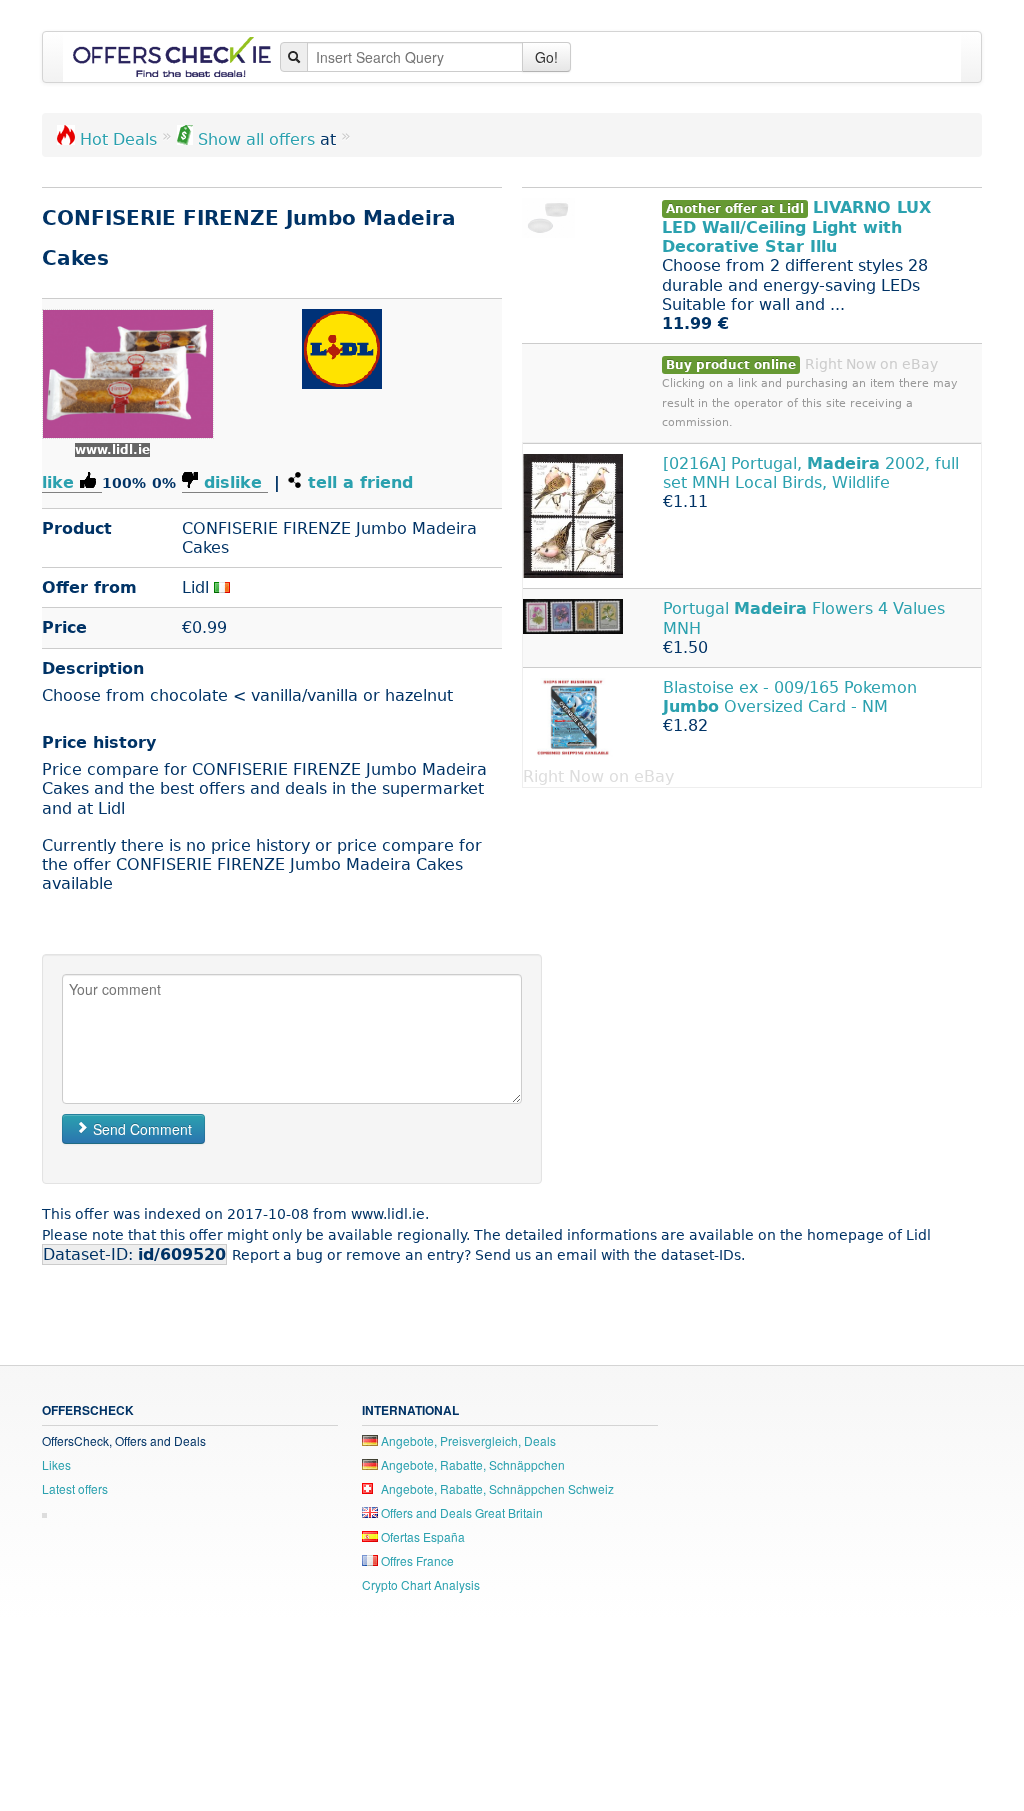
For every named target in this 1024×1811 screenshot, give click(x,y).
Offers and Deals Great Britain (460, 1512)
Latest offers (75, 1488)
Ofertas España (421, 1536)
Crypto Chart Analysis (421, 1584)
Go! (546, 57)
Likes (56, 1464)
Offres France (416, 1560)
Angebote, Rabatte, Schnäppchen (471, 1464)
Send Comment (140, 1129)
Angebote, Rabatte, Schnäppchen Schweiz (496, 1488)
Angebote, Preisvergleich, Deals (467, 1440)
